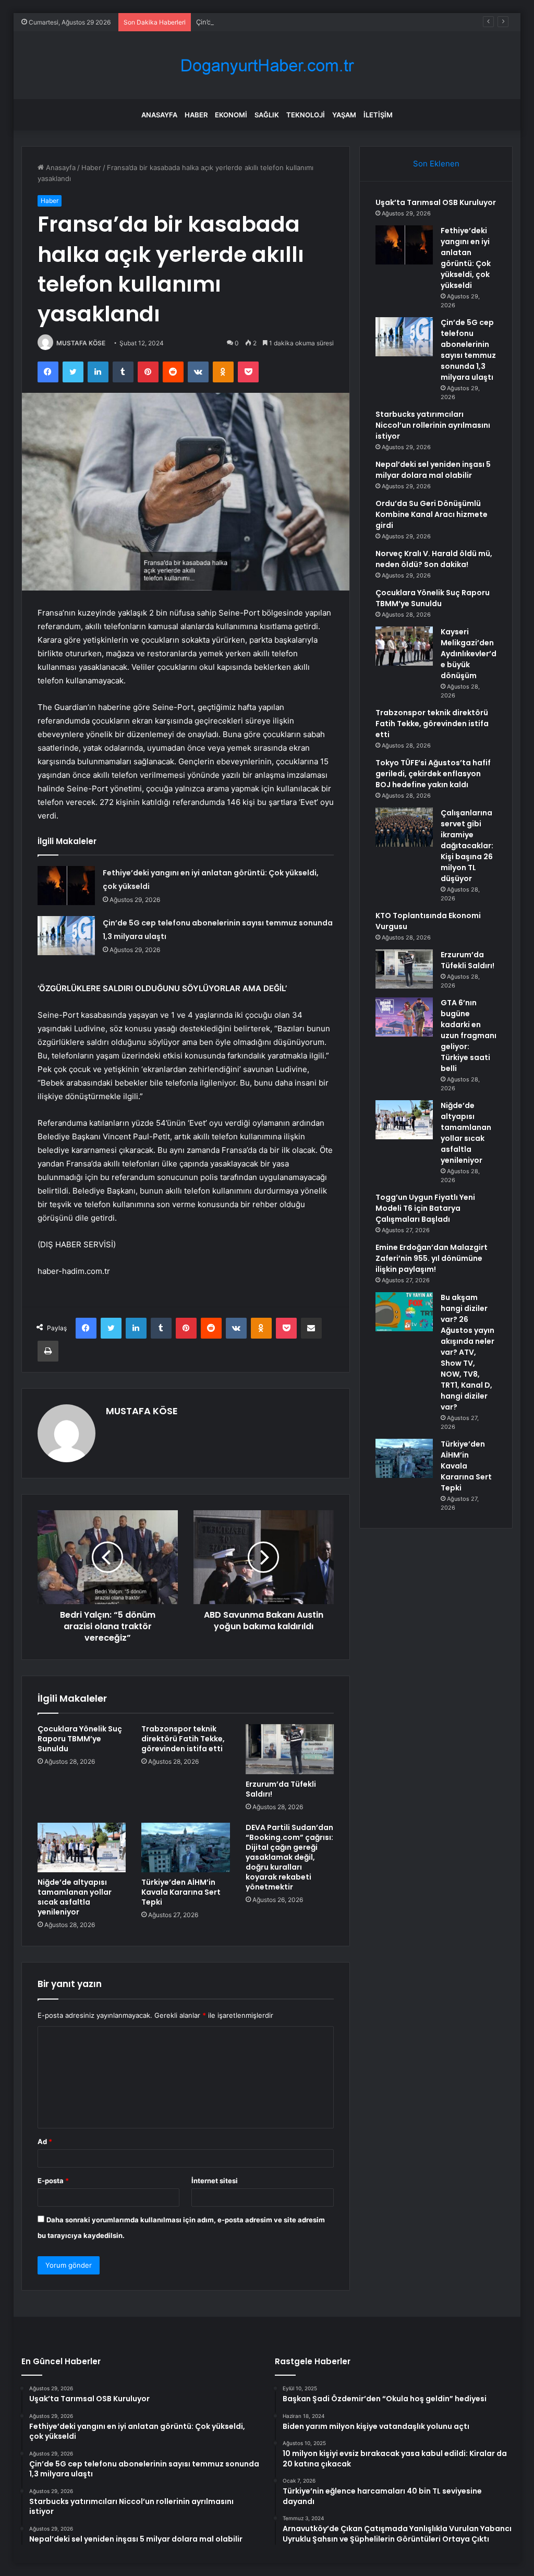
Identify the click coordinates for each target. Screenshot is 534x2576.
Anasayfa (159, 115)
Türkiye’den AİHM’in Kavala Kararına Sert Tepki (181, 1892)
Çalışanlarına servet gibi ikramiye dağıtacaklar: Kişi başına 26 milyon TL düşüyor (467, 846)
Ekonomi (231, 115)
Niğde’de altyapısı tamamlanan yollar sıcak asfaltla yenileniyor (75, 1897)
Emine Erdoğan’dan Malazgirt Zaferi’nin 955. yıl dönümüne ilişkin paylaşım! (432, 1258)
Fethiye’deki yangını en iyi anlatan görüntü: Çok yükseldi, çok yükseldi (466, 258)
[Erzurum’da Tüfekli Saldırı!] (290, 1749)
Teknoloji (306, 115)
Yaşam (344, 115)
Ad (45, 2141)
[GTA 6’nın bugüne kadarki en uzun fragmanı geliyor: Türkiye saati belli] (404, 1017)
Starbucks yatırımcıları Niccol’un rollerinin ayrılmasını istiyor (433, 425)
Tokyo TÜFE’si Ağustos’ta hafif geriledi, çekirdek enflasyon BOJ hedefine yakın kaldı (433, 774)
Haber (196, 115)
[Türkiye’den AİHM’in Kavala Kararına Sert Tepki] (186, 1848)
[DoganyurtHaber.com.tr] (267, 65)
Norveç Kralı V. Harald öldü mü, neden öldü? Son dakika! (434, 559)
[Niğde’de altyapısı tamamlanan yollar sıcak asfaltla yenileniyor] (82, 1848)
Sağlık (267, 115)
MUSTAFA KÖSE (81, 343)
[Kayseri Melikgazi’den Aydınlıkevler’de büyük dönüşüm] (404, 646)
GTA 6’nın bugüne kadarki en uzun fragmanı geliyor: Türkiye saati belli (469, 1036)
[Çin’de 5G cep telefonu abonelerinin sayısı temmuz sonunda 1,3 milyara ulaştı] (66, 936)
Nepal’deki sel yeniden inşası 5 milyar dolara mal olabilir (433, 470)
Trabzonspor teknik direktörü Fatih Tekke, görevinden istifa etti (183, 1739)
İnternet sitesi (215, 2181)
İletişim (378, 115)
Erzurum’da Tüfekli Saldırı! (281, 1789)
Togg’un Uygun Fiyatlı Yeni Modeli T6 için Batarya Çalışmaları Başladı (425, 1208)
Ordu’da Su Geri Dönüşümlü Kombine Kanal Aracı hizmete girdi (432, 514)
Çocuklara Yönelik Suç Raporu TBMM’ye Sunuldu (80, 1739)
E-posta (53, 2181)
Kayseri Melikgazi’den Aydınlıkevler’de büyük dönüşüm (469, 654)
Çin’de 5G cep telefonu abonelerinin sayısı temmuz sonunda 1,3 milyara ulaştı (321, 22)
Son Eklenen (436, 164)
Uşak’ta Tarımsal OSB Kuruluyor (436, 202)
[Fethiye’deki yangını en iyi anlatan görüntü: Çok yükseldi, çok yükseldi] (66, 886)
